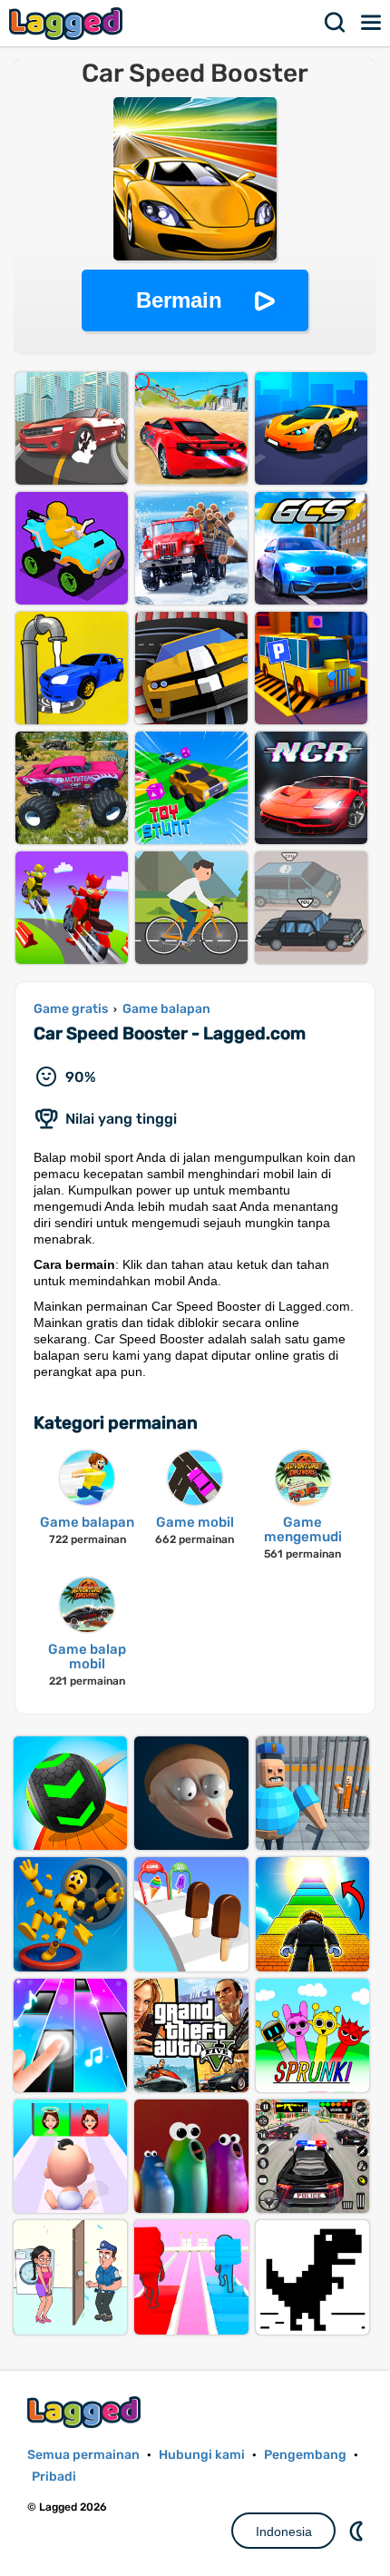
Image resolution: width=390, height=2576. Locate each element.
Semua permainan (83, 2455)
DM (358, 2531)
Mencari (336, 23)
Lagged (68, 23)
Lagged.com (86, 2412)
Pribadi (54, 2477)
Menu (372, 23)
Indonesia (284, 2532)
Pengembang (305, 2455)
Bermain (179, 300)
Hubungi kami (202, 2455)
